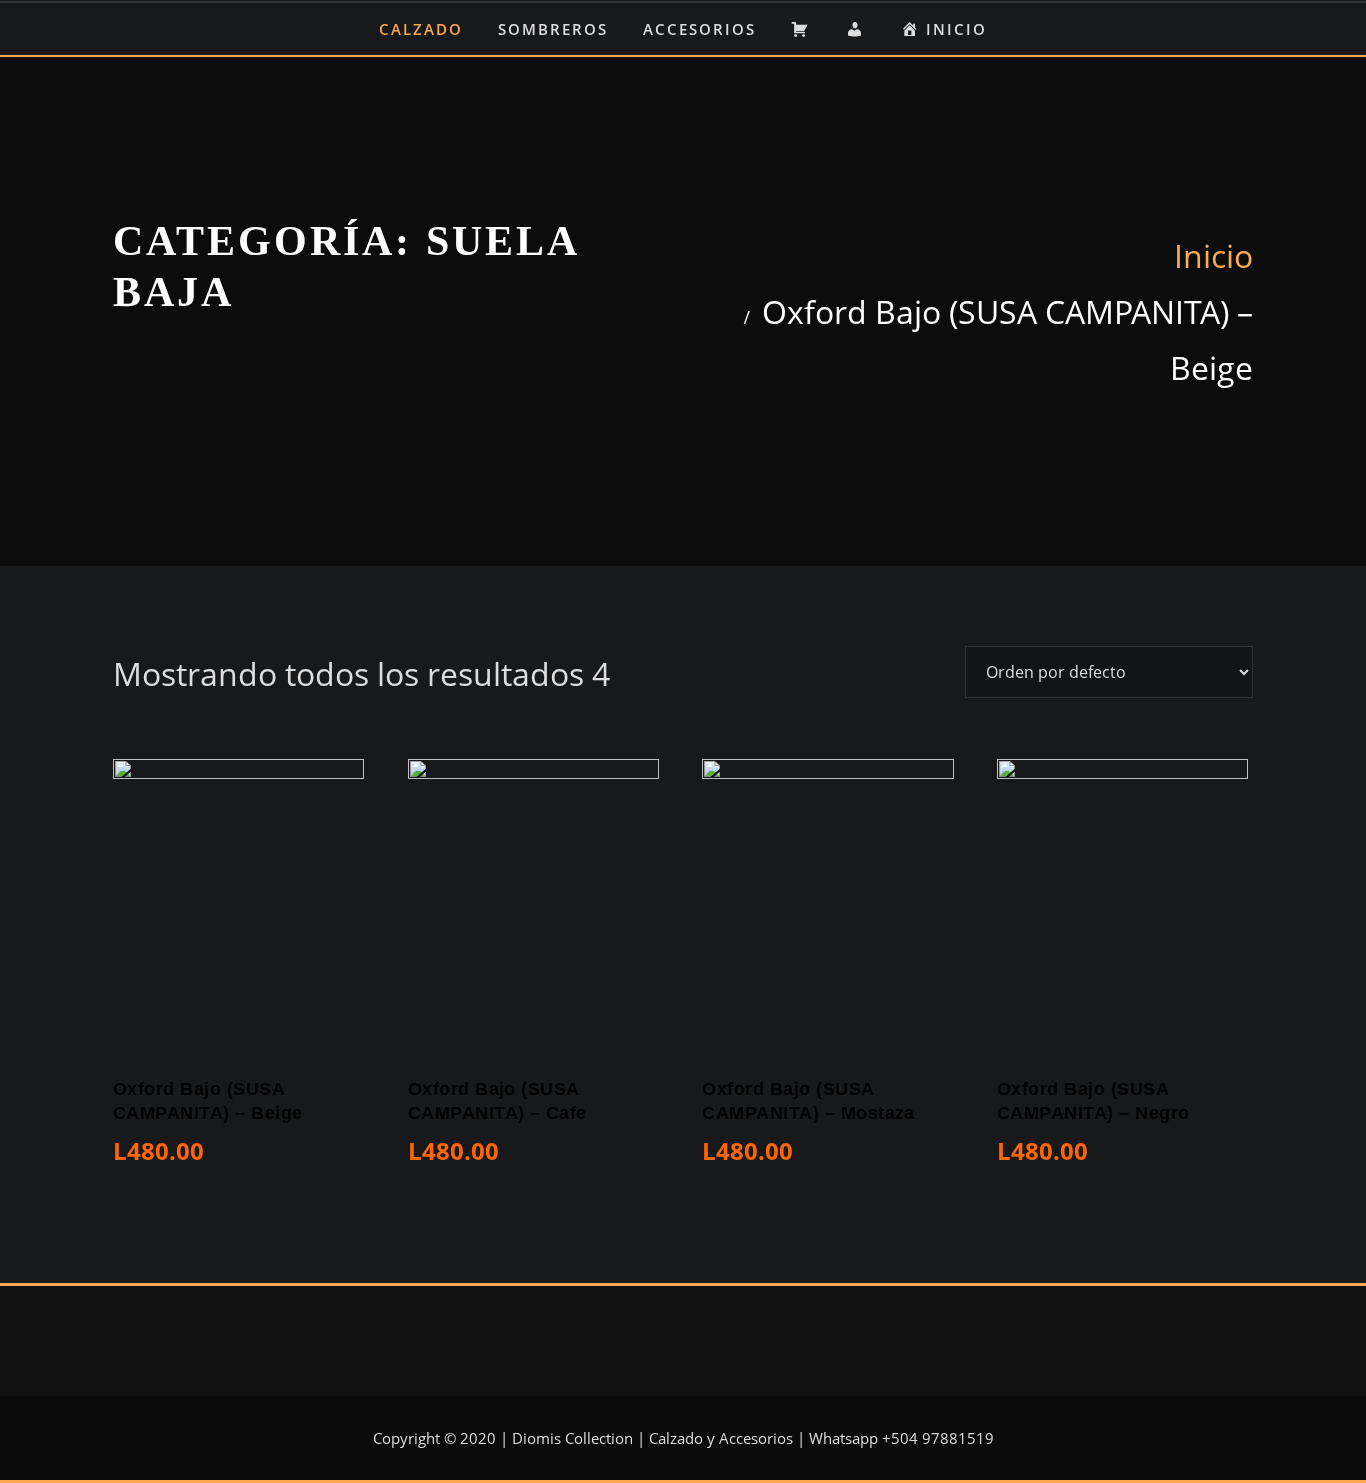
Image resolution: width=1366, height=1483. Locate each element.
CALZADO (421, 29)
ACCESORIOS (699, 29)
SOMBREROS (553, 29)
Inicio (1213, 255)
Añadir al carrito (123, 1158)
